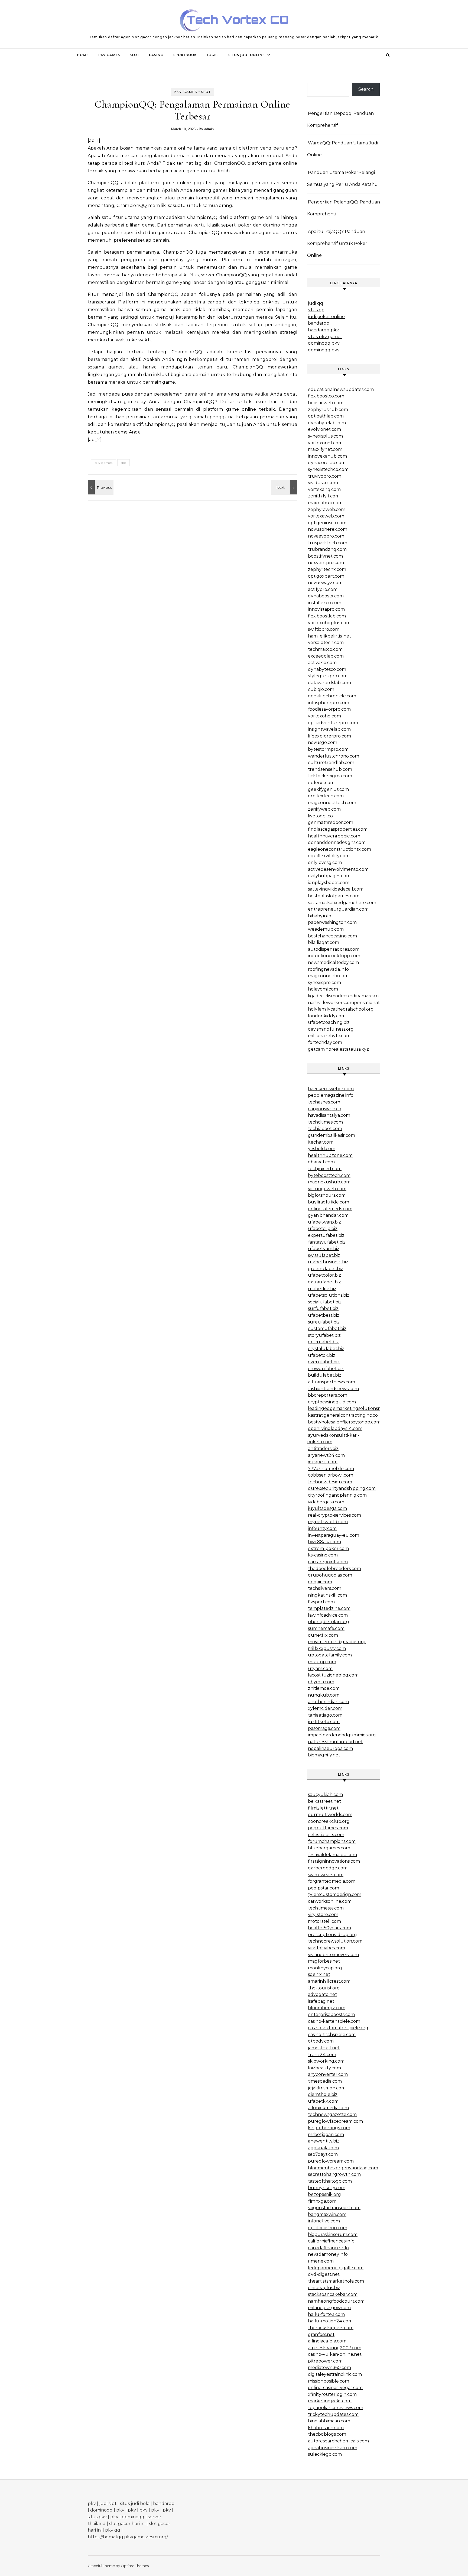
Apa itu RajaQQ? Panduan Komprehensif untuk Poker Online (337, 243)
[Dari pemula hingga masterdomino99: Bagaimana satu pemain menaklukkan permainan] (100, 487)
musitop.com (322, 1662)
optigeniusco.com (327, 523)
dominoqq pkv (324, 343)
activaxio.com (322, 663)
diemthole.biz (323, 2094)
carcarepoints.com (328, 1562)
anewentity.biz (324, 2141)
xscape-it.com (323, 1462)
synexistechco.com (328, 469)
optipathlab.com (326, 416)
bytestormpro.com (328, 749)
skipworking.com (326, 2061)
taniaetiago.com (325, 1715)
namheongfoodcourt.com (336, 2301)
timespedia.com (325, 2081)
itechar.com (321, 1142)
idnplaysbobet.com (329, 883)
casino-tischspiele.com (332, 2035)
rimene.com (321, 2261)
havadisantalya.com (329, 1115)
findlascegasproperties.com (338, 829)
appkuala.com (323, 2148)
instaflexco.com (325, 603)
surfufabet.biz (323, 1308)
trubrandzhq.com (327, 549)
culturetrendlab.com (331, 763)
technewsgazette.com (332, 2114)
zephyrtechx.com (327, 569)
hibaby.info (320, 916)
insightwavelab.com (329, 729)
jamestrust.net (324, 2048)
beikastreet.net (324, 1801)
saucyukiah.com (325, 1795)
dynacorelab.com (327, 463)
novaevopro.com (326, 536)
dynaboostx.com (326, 596)
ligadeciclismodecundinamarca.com (347, 996)
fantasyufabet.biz (327, 1242)
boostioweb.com (326, 403)
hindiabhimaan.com (329, 2421)
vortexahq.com (324, 489)
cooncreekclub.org (329, 1821)
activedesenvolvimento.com (338, 869)
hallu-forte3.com (326, 2314)
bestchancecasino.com (332, 936)
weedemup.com (326, 929)
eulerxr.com (321, 783)
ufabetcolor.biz (324, 1275)
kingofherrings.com (329, 2128)
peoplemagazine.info (331, 1095)
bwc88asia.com (324, 1542)
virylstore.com (323, 1915)
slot (134, 55)
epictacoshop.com (328, 2228)
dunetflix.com (323, 1635)
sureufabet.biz (324, 1322)
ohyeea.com (321, 1682)
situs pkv (97, 2517)
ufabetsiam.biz (324, 1249)
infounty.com (322, 1528)
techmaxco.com (325, 649)
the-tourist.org (324, 1988)
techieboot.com (325, 1129)
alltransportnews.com (331, 1382)
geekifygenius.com (328, 789)
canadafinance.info (328, 2248)
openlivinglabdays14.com (335, 1428)
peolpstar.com (324, 1888)
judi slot (108, 2504)
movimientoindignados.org (337, 1642)
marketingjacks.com (330, 2401)
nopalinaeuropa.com (330, 1748)
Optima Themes (135, 2566)
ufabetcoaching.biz (329, 1022)
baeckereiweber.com (331, 1089)
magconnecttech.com (332, 803)
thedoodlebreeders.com (334, 1569)
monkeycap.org (325, 1968)
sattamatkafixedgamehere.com (342, 903)
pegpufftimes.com (328, 1828)
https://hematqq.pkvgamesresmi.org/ (128, 2537)
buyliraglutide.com (329, 1202)
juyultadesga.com (327, 1508)
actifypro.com (323, 589)
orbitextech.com (326, 796)
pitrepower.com (325, 2361)
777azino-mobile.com (331, 1469)
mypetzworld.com (328, 1522)
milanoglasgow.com (329, 2308)
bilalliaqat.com (324, 942)
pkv (92, 2504)
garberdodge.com (328, 1868)
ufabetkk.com (323, 2101)
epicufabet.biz (323, 1342)
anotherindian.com (328, 1702)
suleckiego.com (325, 2454)
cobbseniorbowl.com (331, 1475)
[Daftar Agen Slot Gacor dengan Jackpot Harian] (234, 22)
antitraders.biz (323, 1449)
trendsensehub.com (330, 769)
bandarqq (319, 323)
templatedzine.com (329, 1608)
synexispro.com (324, 983)
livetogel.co (320, 816)
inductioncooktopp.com (334, 956)
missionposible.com (329, 2381)
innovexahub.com (327, 456)
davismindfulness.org (331, 1029)
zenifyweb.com (324, 809)
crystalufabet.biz (326, 1349)
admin (209, 129)
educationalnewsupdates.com (341, 389)
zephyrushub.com (328, 410)
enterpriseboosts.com (331, 2014)
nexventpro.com (326, 563)
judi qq (316, 303)
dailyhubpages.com (329, 876)
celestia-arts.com (326, 1835)
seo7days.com (323, 2154)
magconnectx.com (328, 976)
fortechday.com (325, 1042)
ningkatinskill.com (327, 1595)
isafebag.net (321, 2001)
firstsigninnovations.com (334, 1861)
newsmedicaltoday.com (333, 962)
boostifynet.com (325, 556)
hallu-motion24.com (330, 2321)
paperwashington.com (332, 922)
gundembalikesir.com (331, 1135)
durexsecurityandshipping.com (342, 1488)
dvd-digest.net (324, 2274)
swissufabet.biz (324, 1255)
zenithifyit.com (324, 496)
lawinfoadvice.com (328, 1615)
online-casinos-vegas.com (335, 2388)
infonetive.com (324, 2221)
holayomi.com (323, 989)
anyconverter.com (328, 2074)
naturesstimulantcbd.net (335, 1742)
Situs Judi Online (246, 55)
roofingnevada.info (328, 969)
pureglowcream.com (331, 2161)
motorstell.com (324, 1921)
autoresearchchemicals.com (338, 2441)
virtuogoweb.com (327, 1189)
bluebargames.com (329, 1848)
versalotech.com (326, 643)
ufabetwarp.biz (324, 1222)
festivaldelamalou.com (332, 1855)
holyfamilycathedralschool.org (341, 1009)
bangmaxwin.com (327, 2214)
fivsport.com (321, 1602)
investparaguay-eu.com (334, 1535)
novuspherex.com (328, 529)
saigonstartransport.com (334, 2208)
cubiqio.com (321, 689)
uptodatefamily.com (330, 1655)
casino (156, 55)
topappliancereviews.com (336, 2408)
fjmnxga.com (322, 2201)
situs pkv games (325, 337)
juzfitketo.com (324, 1722)
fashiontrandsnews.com (333, 1389)
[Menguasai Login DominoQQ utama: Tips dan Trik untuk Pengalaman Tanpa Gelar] (285, 487)
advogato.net (322, 1994)
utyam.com (320, 1669)
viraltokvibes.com (326, 1948)
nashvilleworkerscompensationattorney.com (356, 1003)
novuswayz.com (325, 583)
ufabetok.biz (322, 1355)
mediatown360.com (329, 2368)
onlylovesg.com (325, 863)
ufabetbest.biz (324, 1315)
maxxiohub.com (325, 503)
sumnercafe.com (326, 1628)
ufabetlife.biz (322, 1289)
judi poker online (326, 317)
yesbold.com (322, 1149)
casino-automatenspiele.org (338, 2028)
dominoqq (101, 2510)
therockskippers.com (331, 2328)
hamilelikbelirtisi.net (329, 636)
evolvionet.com (324, 429)
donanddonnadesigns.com (337, 842)
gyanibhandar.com (328, 1215)
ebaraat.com (321, 1162)
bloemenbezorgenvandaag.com (343, 2168)
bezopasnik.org (324, 2194)
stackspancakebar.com (333, 2294)
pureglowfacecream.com (335, 2121)
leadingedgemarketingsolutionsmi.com (351, 1408)
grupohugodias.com (330, 1575)
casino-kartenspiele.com (334, 2021)
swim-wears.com (326, 1875)
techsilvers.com (325, 1588)
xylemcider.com (325, 1708)
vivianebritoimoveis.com (333, 1955)
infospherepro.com (329, 703)
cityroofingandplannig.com (337, 1495)
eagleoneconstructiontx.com (339, 849)
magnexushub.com (329, 1182)
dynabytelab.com (327, 423)
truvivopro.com (325, 476)
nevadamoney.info (328, 2254)
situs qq (316, 310)
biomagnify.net (324, 1755)
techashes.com (324, 1102)
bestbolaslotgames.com (334, 896)
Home (83, 55)
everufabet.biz (324, 1362)
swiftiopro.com (324, 629)
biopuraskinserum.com (333, 2234)
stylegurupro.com (328, 676)
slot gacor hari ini (127, 2524)
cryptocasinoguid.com (332, 1402)
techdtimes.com (325, 1122)
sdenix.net (319, 1974)
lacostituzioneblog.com (333, 1675)
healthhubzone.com (330, 1155)
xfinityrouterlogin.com (332, 2394)
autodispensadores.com (334, 949)
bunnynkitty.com (327, 2188)
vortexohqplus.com (329, 623)
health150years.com (329, 1928)
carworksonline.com (330, 1901)
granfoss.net (321, 2334)
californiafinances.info (331, 2241)
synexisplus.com (325, 436)
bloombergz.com (327, 2008)
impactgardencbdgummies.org (342, 1735)
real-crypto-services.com (334, 1515)
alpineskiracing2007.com (335, 2348)
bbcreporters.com (328, 1395)
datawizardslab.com (329, 683)
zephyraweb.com (327, 509)
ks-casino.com (323, 1555)
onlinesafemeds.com (330, 1209)
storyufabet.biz (324, 1335)
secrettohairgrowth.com (334, 2174)
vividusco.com (323, 483)
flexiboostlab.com (327, 616)
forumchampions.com (332, 1841)
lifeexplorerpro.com (329, 736)
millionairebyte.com (329, 1036)
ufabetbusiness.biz (328, 1262)
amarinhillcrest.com (329, 1981)
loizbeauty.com (324, 2068)
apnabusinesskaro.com (333, 2448)
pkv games (109, 55)
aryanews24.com (326, 1455)
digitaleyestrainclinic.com (335, 2374)
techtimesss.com (326, 1908)
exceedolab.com (326, 656)
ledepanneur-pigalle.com (336, 2268)
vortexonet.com (325, 443)
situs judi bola (135, 2504)
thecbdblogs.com (327, 2434)
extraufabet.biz (324, 1282)
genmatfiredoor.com (331, 822)
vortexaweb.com (326, 516)
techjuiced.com (325, 1169)
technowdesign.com (330, 1482)
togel (212, 55)
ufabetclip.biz (323, 1229)
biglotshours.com (327, 1195)
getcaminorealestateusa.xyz (338, 1049)
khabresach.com (326, 2428)
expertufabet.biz (326, 1235)
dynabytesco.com (327, 669)
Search (366, 89)
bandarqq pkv (323, 330)
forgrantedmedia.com (332, 1881)
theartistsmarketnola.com (336, 2281)
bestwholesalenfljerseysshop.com (344, 1422)
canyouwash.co (325, 1109)
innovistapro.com (326, 609)
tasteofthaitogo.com (330, 2181)
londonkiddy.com (327, 1016)
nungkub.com (324, 1695)
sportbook (185, 55)
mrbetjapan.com (326, 2135)
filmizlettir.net (323, 1808)
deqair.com (320, 1582)
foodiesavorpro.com (329, 709)
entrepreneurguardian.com (338, 909)
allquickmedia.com (328, 2108)
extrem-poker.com (328, 1548)
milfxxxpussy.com (327, 1648)
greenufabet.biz (326, 1269)
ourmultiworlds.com (330, 1815)
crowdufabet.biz (326, 1369)
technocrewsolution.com (335, 1941)
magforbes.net (324, 1961)
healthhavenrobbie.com (334, 836)
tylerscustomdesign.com (335, 1894)
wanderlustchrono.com (334, 756)
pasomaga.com (324, 1728)
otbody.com (321, 2041)
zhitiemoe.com (324, 1688)
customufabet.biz (327, 1329)
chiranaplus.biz (324, 2288)
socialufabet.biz (325, 1302)
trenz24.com (322, 2055)
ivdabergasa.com (326, 1502)
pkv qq (113, 2530)
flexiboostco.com (326, 396)
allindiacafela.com (327, 2341)
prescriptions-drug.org (332, 1935)
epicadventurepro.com (333, 723)
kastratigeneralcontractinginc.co (343, 1415)
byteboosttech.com (329, 1175)
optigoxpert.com (326, 576)
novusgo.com (323, 742)
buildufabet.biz (325, 1375)
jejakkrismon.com (327, 2088)
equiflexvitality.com (329, 856)
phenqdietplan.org (329, 1622)
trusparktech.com (328, 543)
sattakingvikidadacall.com (336, 889)
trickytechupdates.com (333, 2414)
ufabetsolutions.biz (329, 1295)
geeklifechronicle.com (332, 696)
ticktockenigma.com (330, 776)
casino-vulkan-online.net (335, 2354)
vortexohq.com (324, 716)
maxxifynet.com (325, 449)
